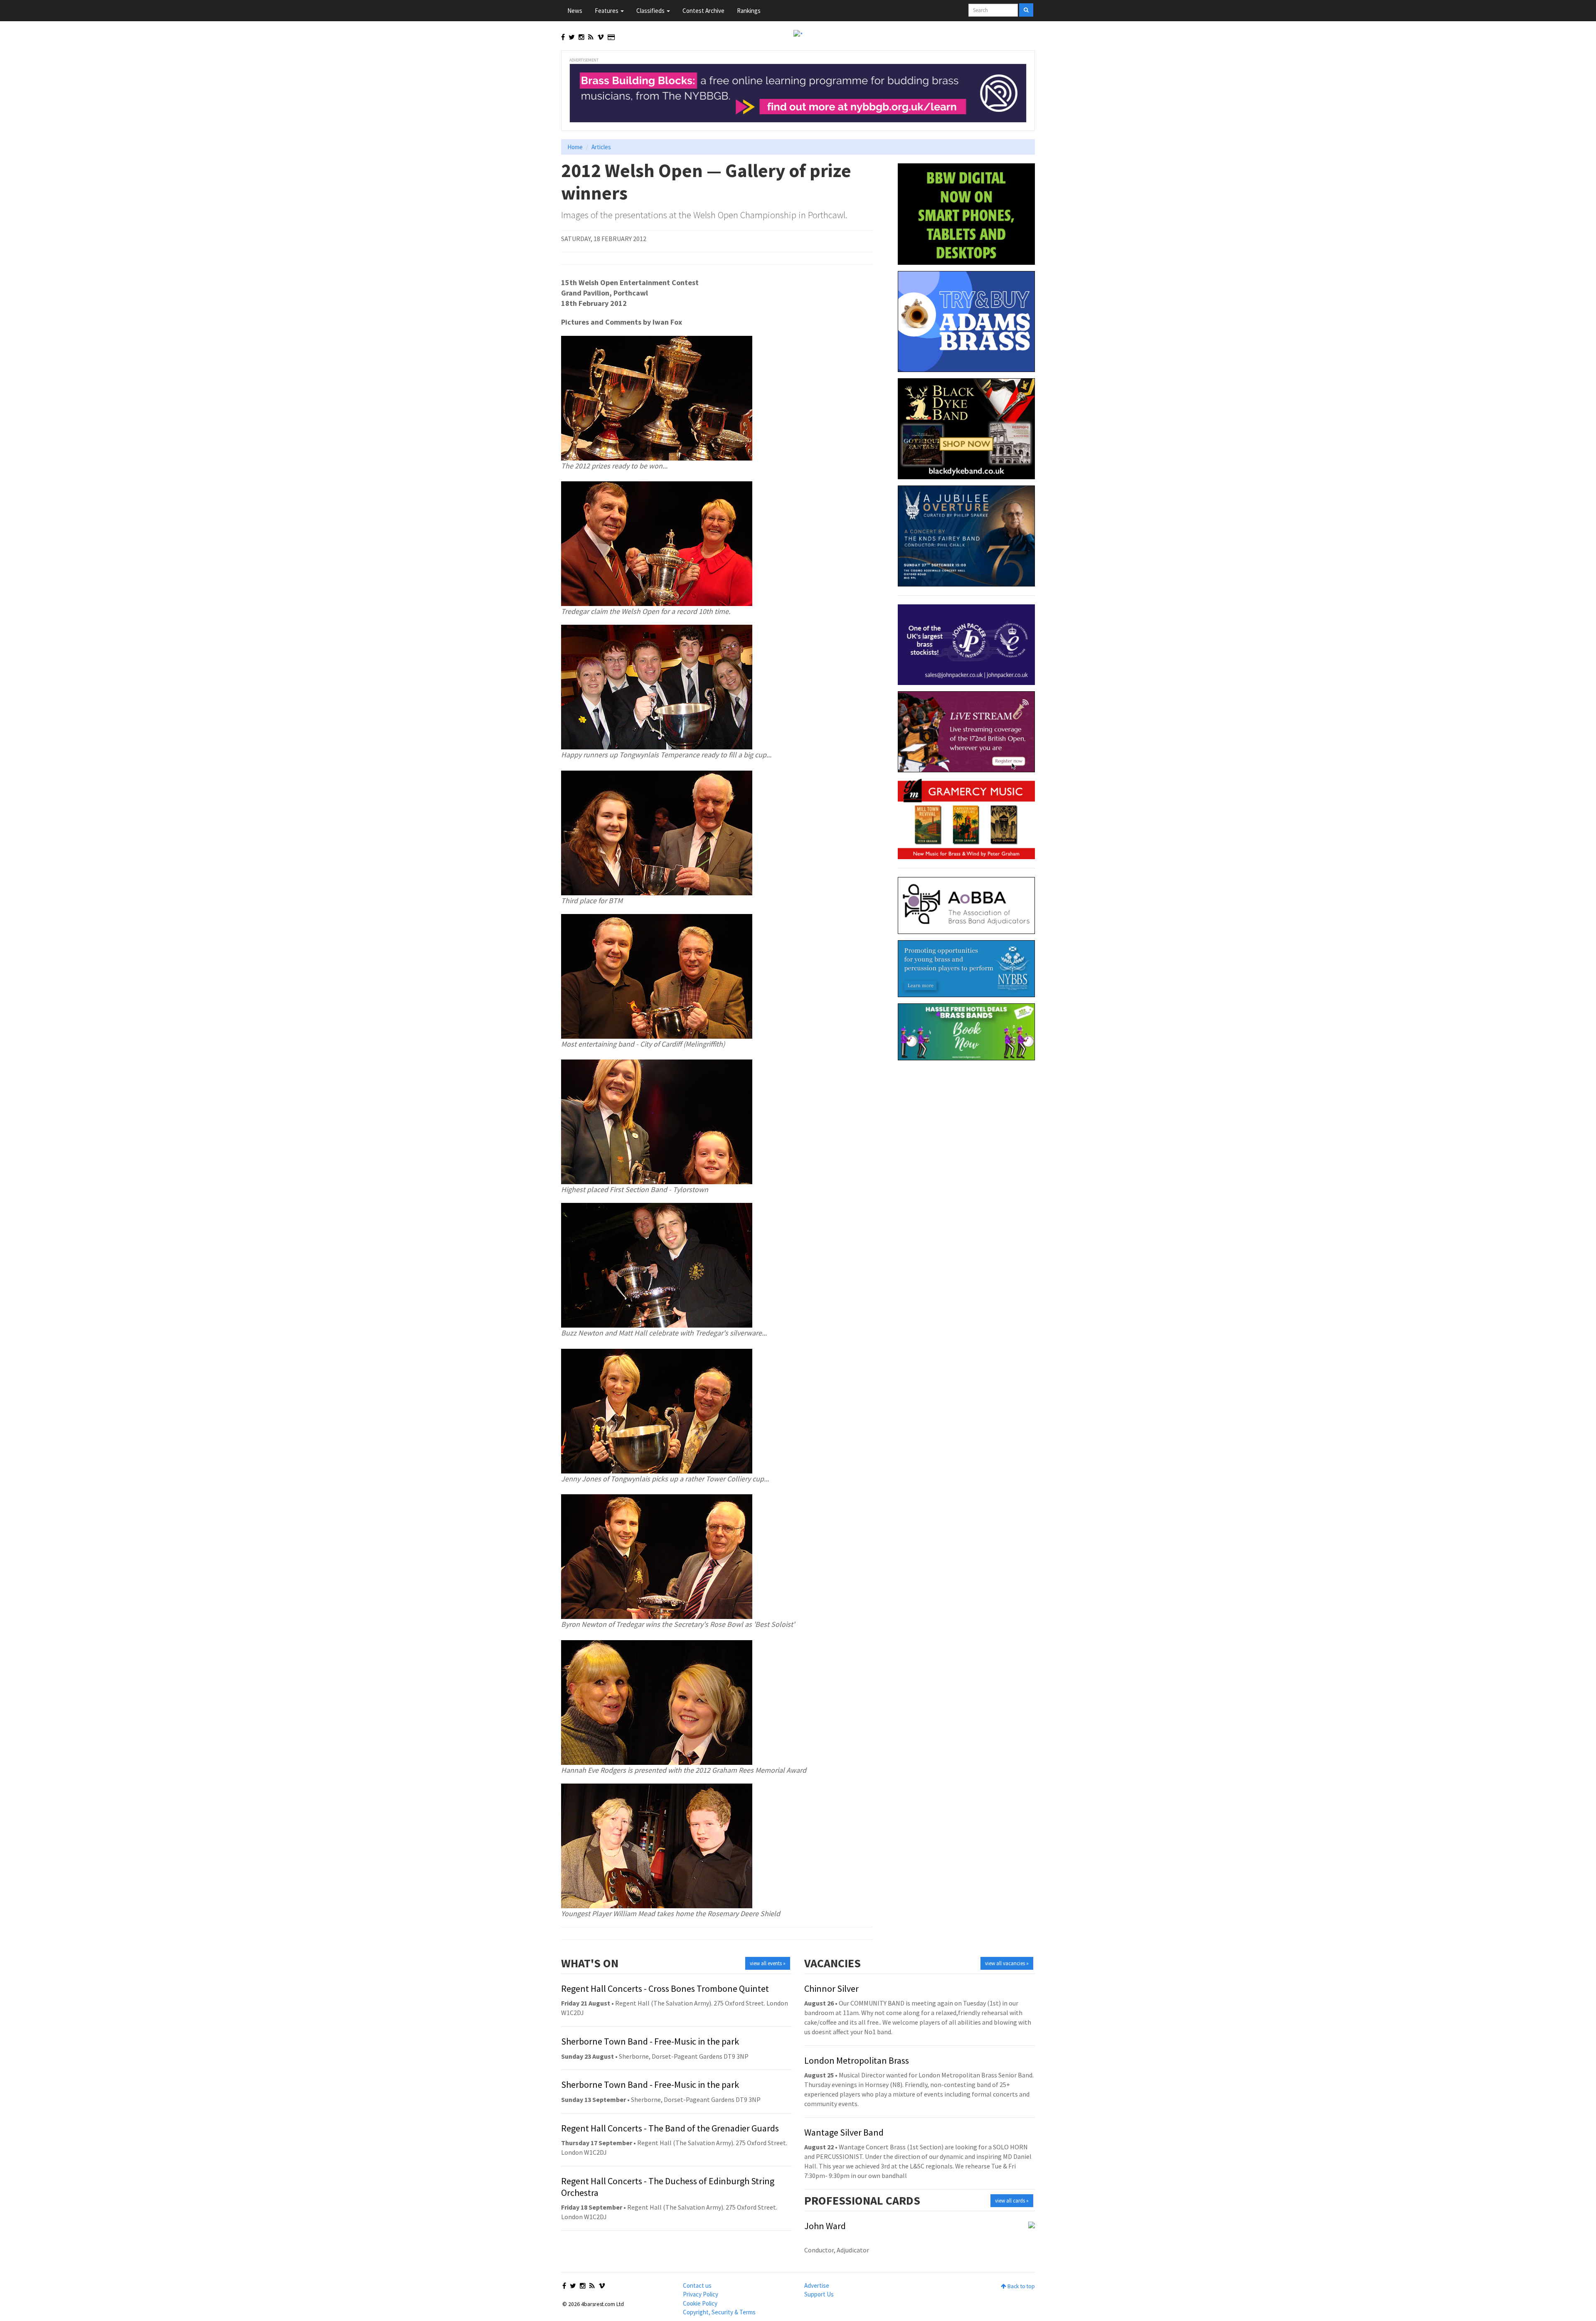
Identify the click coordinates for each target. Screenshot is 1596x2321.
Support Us (819, 2294)
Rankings (749, 11)
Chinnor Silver (831, 1988)
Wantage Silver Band (844, 2132)
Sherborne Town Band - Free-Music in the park (650, 2041)
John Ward (825, 2226)
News (575, 11)
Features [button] (607, 11)
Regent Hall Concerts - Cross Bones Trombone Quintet (665, 1988)
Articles (601, 147)
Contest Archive (703, 11)
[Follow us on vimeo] (601, 37)
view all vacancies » (1007, 1963)
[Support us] (611, 37)
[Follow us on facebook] (563, 37)
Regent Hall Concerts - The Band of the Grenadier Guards (670, 2128)
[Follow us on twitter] (572, 37)
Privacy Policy (701, 2294)
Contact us (697, 2285)
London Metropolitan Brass (857, 2060)
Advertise (817, 2285)
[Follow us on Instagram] (581, 37)
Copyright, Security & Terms (719, 2312)
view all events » (768, 1963)
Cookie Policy (700, 2303)
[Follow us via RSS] (591, 37)
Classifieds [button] (651, 11)
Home (575, 147)
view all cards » (1012, 2201)
